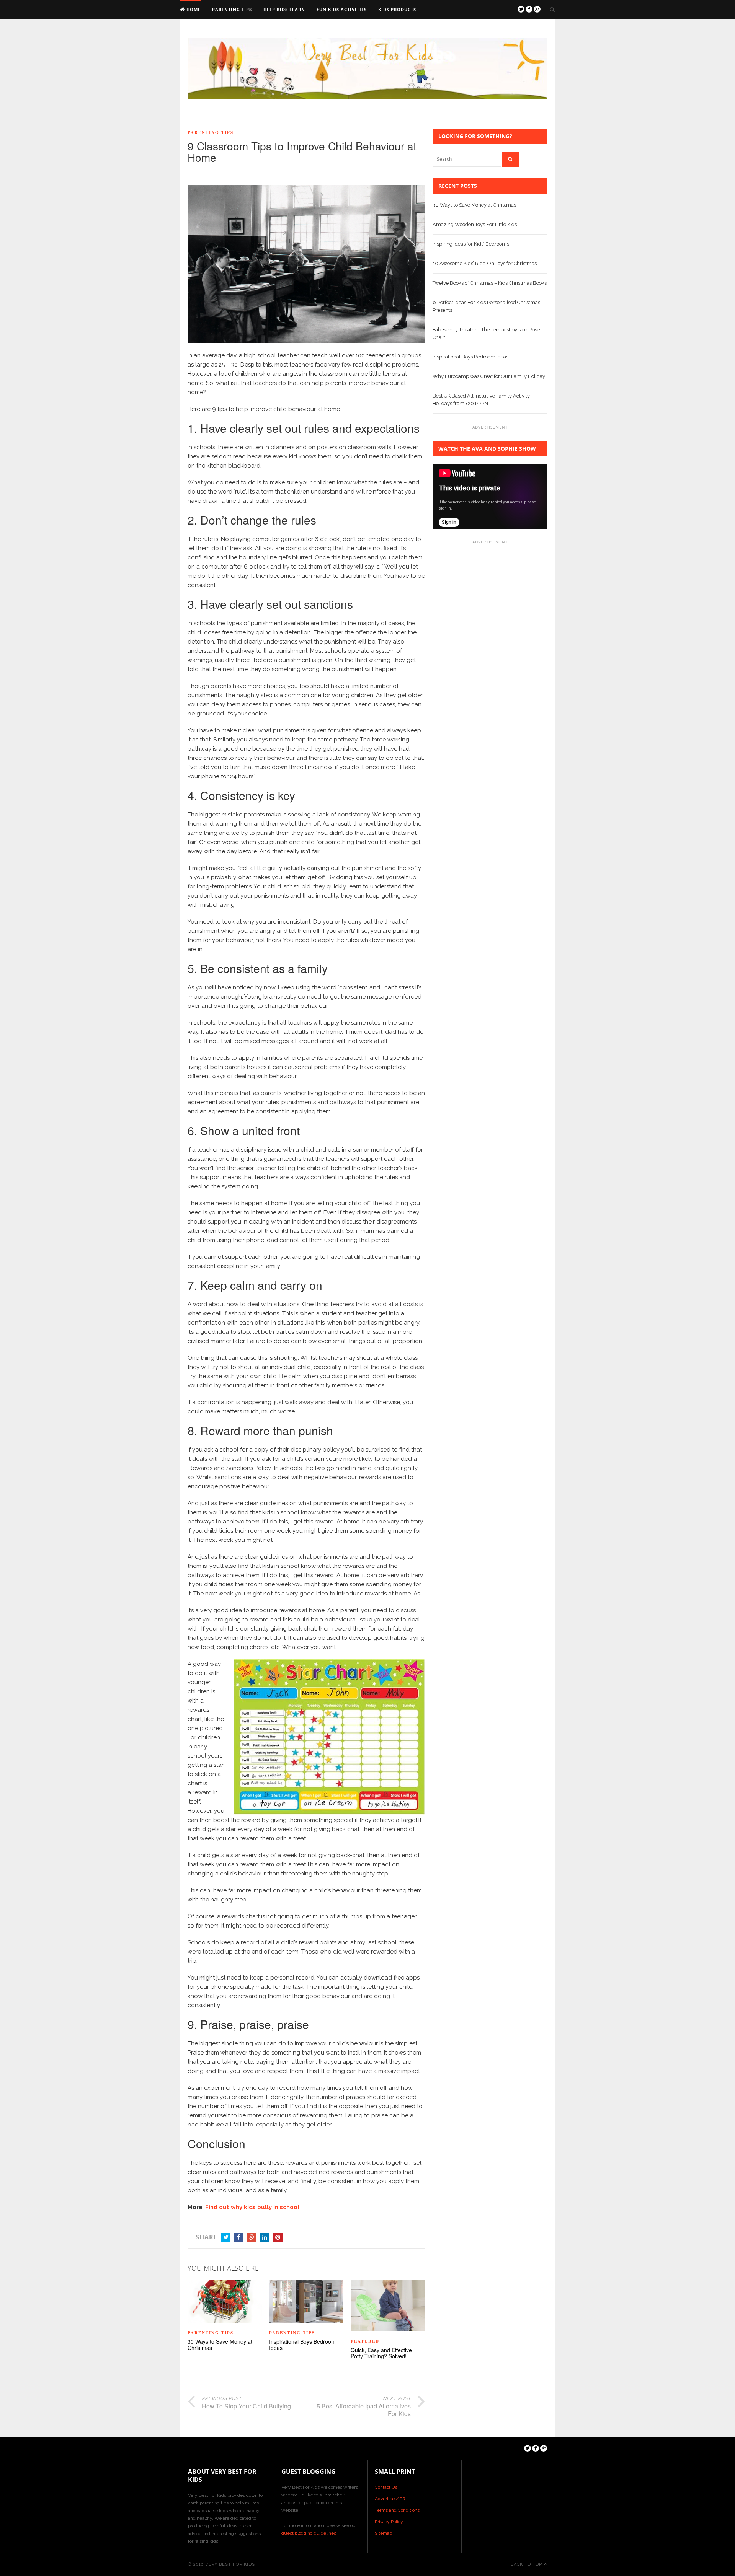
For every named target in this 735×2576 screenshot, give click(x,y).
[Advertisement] (490, 663)
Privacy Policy (389, 2522)
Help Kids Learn (284, 9)
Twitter (226, 2238)
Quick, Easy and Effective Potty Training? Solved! (381, 2353)
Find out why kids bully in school (252, 2207)
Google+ (252, 2238)
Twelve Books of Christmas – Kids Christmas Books (490, 283)
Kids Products (397, 9)
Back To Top (527, 2564)
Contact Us (386, 2487)
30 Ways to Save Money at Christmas (220, 2345)
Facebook (239, 2238)
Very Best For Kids (230, 2564)
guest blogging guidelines (309, 2533)
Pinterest (278, 2238)
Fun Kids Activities (342, 9)
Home (193, 9)
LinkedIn (265, 2238)
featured (365, 2341)
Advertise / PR (390, 2499)
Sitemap (383, 2533)
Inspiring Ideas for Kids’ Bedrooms (471, 244)
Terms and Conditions (397, 2510)
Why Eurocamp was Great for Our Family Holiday (489, 376)
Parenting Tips (232, 9)
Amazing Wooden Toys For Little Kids (475, 224)
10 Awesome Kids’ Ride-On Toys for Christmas (485, 263)
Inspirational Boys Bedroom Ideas (302, 2345)
